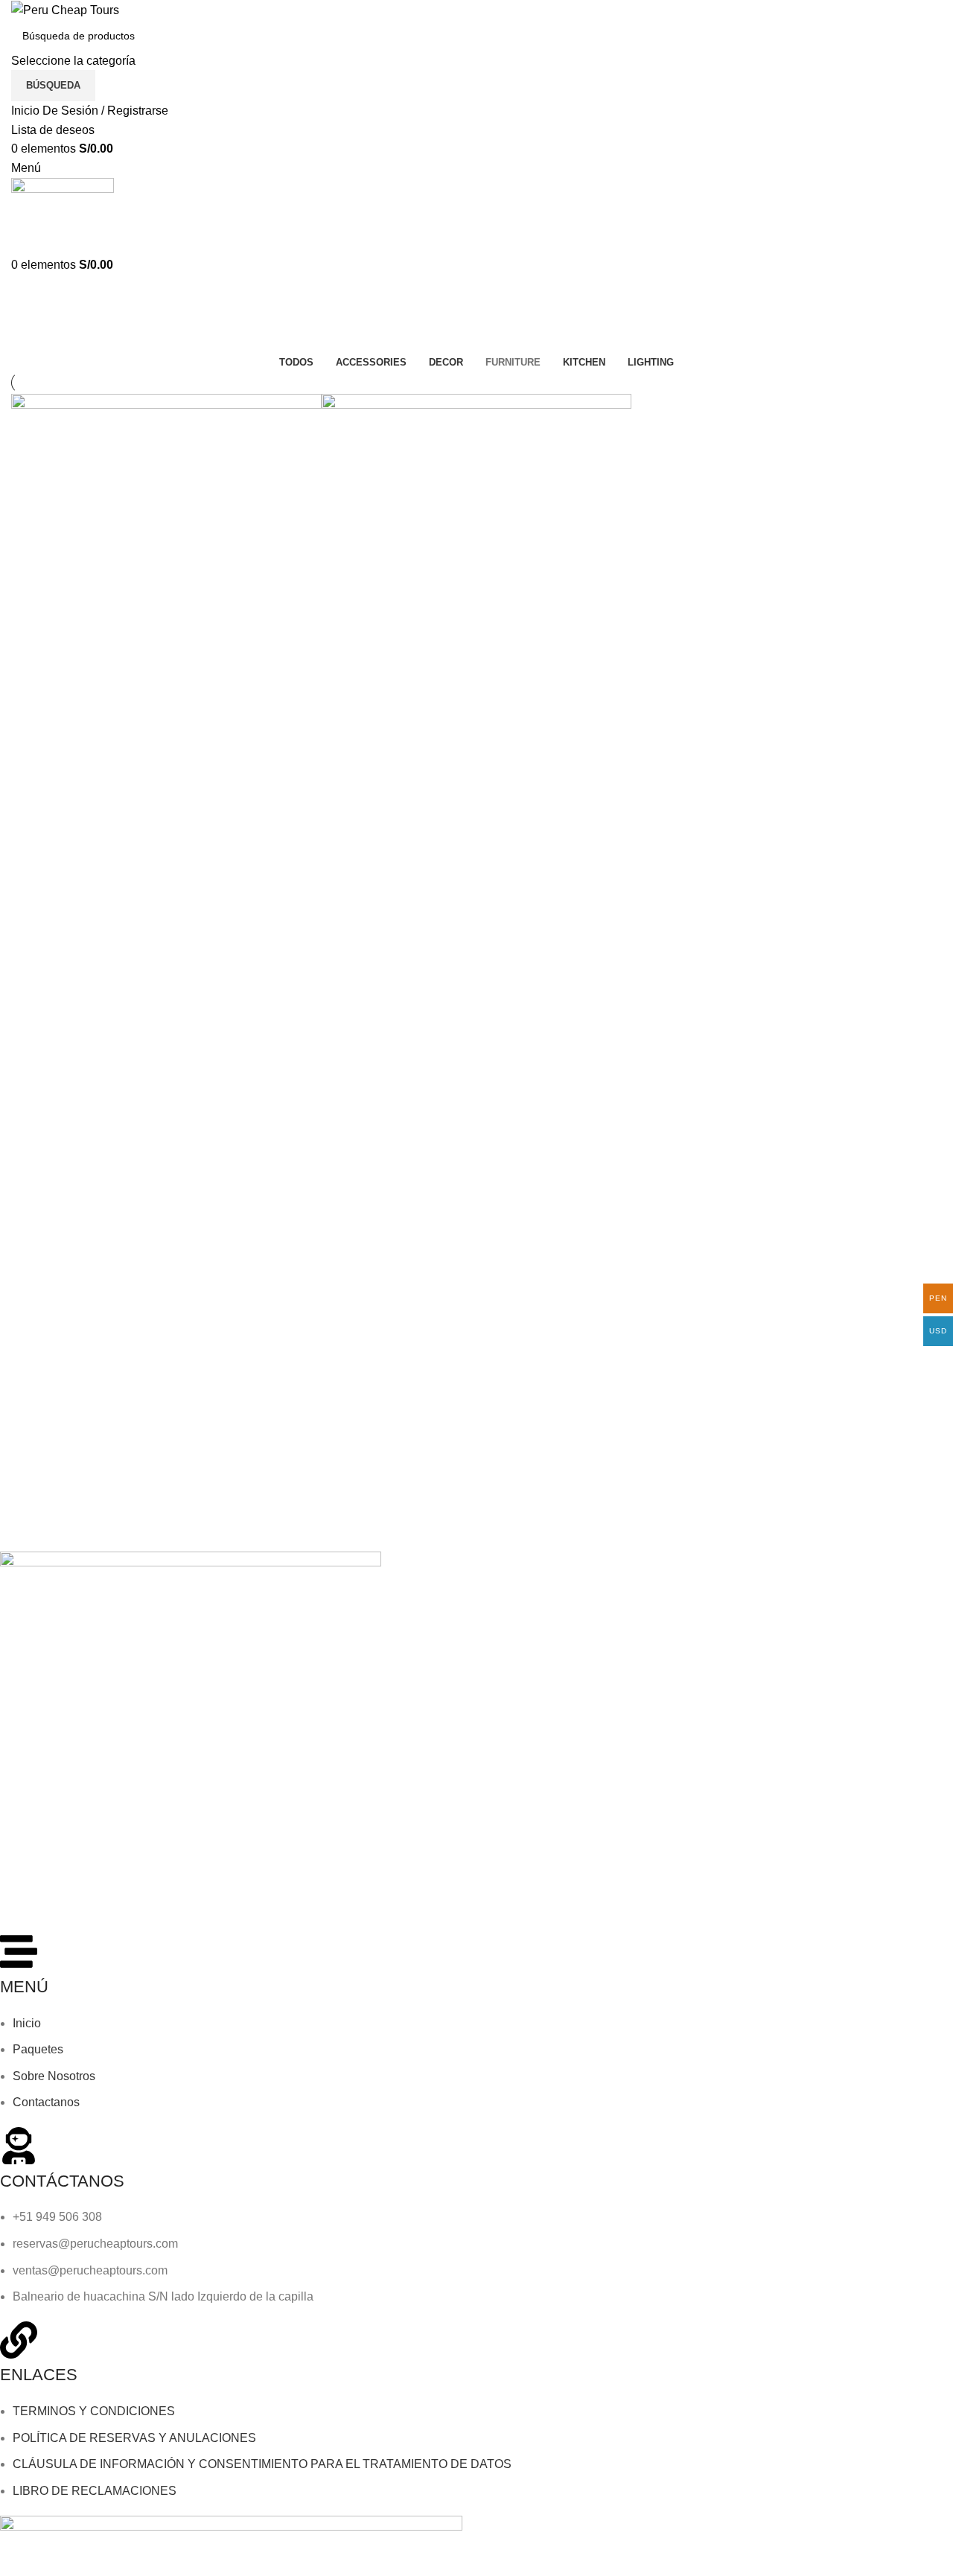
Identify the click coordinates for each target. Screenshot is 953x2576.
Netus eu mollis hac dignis (105, 786)
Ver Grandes (30, 723)
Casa (23, 343)
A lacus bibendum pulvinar (416, 786)
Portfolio (73, 343)
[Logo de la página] (65, 9)
